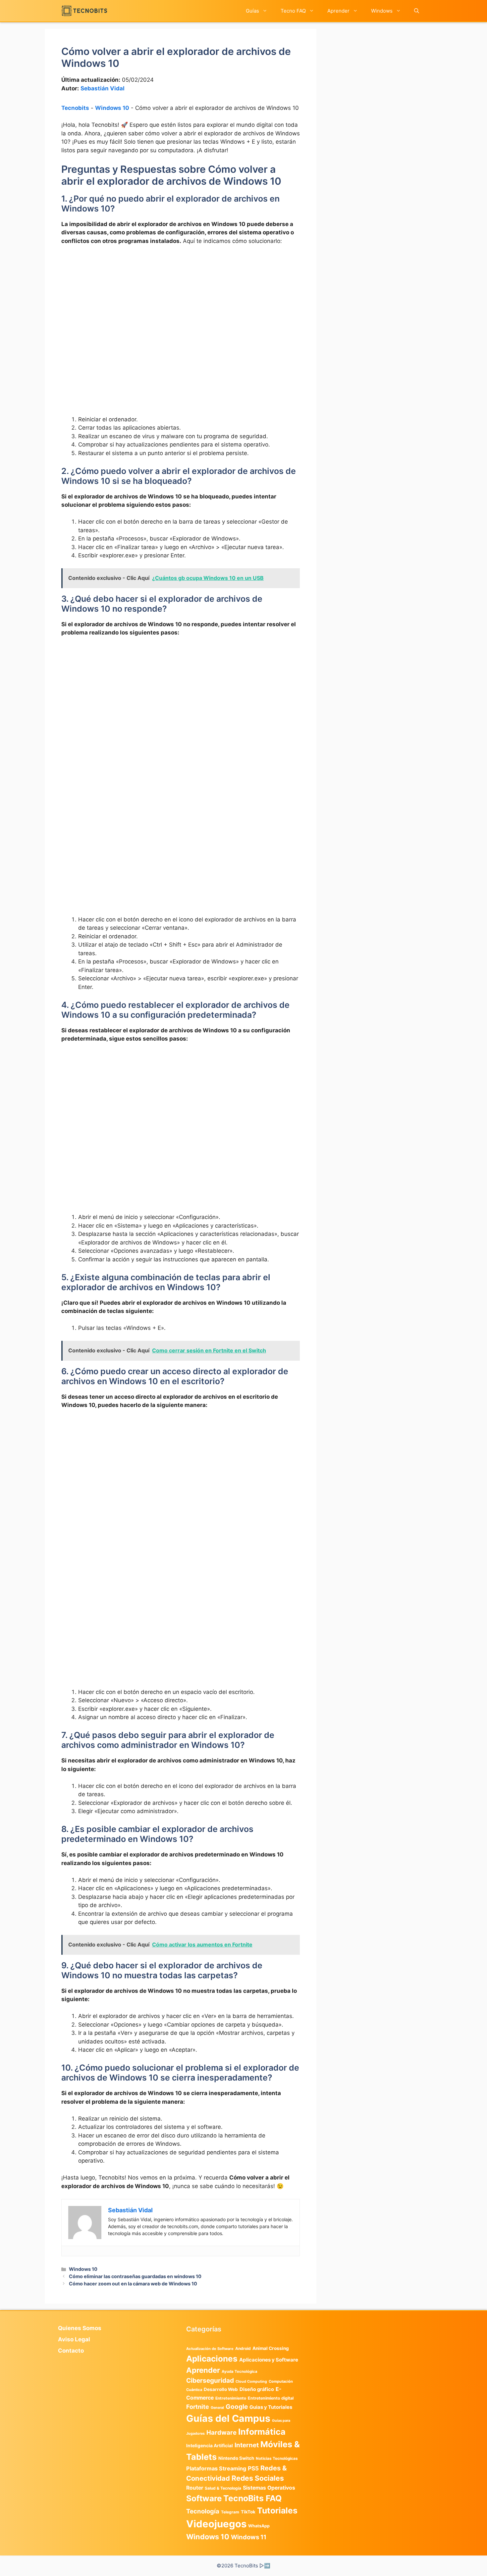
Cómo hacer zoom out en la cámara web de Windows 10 (133, 2284)
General (217, 2408)
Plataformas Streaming (216, 2468)
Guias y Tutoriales (271, 2407)
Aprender (338, 11)
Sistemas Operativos (269, 2488)
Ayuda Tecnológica (240, 2371)
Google (237, 2407)
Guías (252, 11)
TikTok (248, 2512)
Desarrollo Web (221, 2389)
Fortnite (198, 2407)
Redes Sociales (258, 2478)
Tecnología (203, 2511)
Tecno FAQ (293, 11)
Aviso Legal (74, 2339)
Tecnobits (75, 108)
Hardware (221, 2432)
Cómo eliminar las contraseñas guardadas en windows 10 (135, 2276)
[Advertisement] (181, 300)
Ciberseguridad (210, 2380)
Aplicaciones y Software (269, 2360)
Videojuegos (216, 2524)
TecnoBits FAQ (252, 2498)
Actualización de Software (210, 2349)
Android (243, 2348)
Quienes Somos (80, 2328)
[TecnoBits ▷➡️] (84, 11)
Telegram (230, 2512)
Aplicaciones (212, 2359)
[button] (417, 11)
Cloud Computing (251, 2382)
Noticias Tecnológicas (277, 2459)
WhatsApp (259, 2526)
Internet (247, 2445)
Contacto (71, 2351)
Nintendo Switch (236, 2458)
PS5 (253, 2468)
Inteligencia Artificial (210, 2446)
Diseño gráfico (257, 2389)
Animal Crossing (271, 2348)
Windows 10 (112, 108)
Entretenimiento (231, 2398)
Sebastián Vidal (103, 88)
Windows (382, 11)
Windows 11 (249, 2537)
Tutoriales (277, 2510)
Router (195, 2488)
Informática (262, 2432)
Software (204, 2498)
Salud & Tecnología (223, 2488)
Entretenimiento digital (271, 2398)
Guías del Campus (228, 2418)
